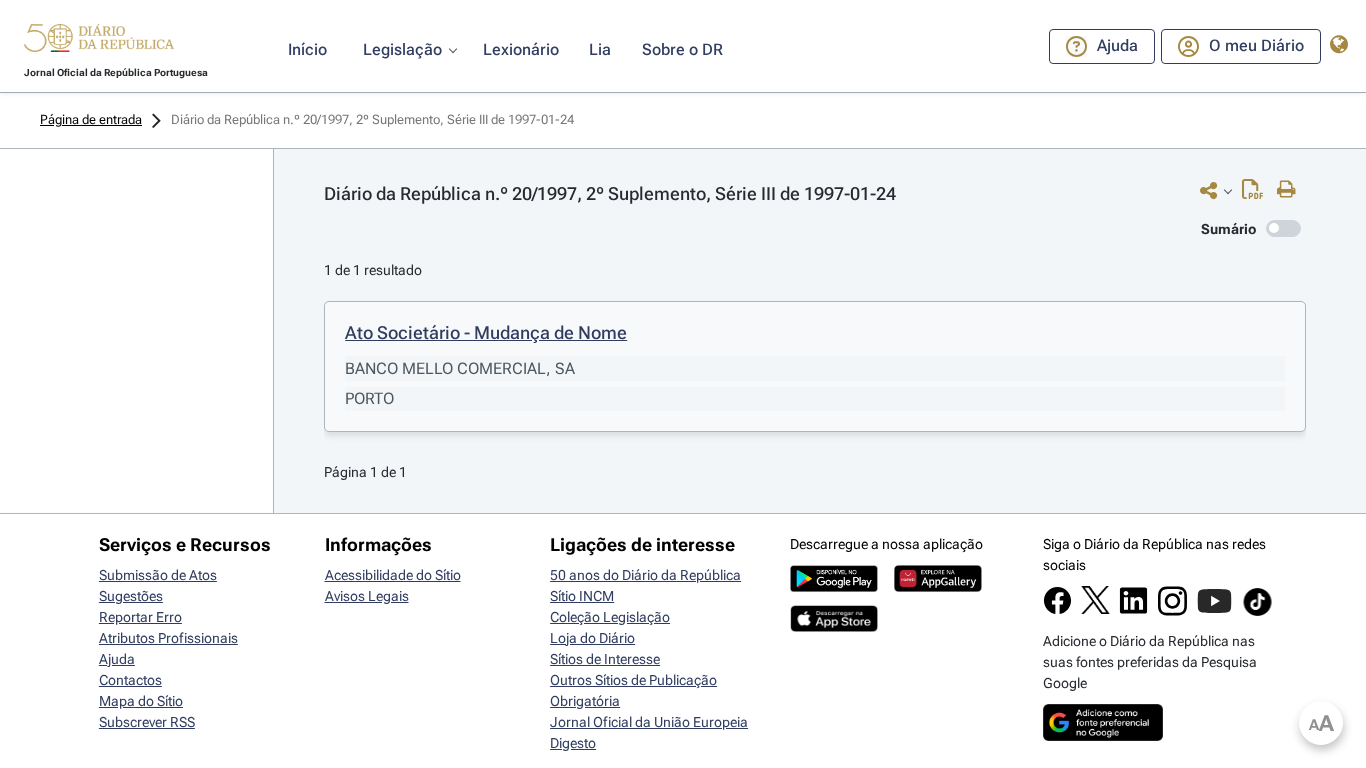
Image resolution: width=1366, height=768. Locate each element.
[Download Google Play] (834, 587)
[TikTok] (1257, 613)
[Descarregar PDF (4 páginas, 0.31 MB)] (1257, 194)
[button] (99, 41)
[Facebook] (1057, 610)
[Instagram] (1172, 611)
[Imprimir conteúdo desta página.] (1291, 190)
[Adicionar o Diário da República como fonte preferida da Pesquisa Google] (1103, 736)
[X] (1095, 609)
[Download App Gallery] (938, 587)
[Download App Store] (834, 627)
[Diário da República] (99, 42)
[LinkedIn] (1133, 610)
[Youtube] (1214, 611)
